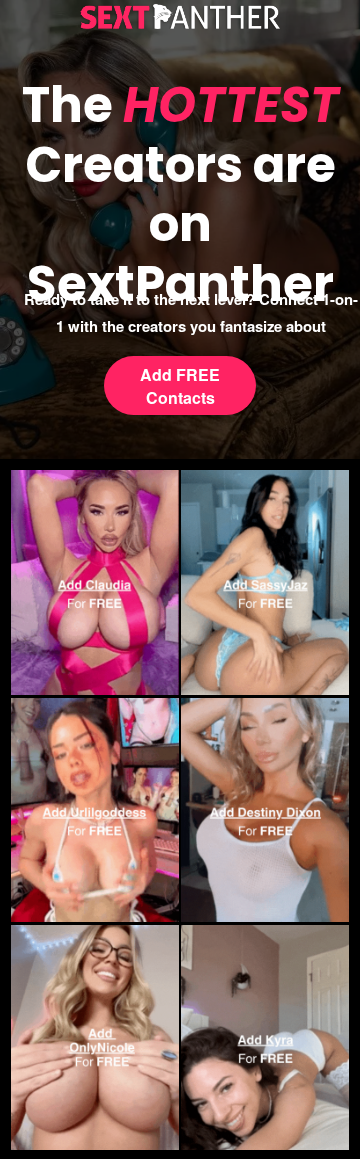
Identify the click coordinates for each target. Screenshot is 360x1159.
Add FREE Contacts (180, 386)
